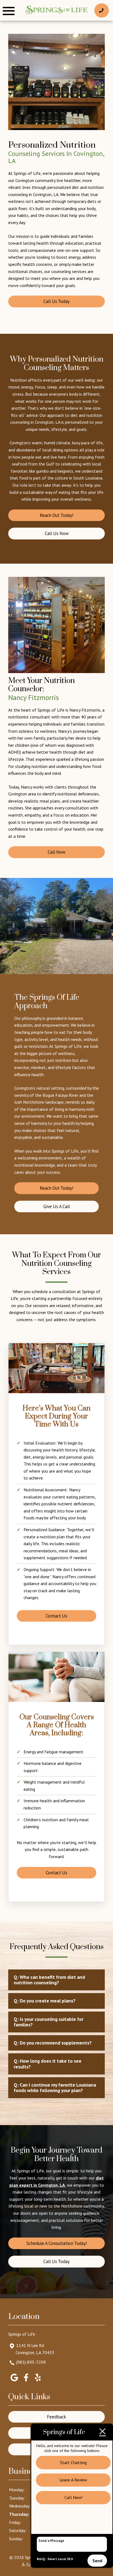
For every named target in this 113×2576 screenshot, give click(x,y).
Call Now (56, 852)
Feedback (56, 2417)
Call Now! (73, 2497)
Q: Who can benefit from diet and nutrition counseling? (49, 1980)
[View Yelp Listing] (38, 2381)
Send (97, 2561)
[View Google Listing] (14, 2381)
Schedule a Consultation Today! (57, 2243)
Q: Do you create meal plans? (45, 2001)
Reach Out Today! (56, 515)
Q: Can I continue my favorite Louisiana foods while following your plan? (55, 2088)
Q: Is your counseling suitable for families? (49, 2022)
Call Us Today (56, 301)
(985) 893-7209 (31, 2362)
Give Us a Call (57, 1206)
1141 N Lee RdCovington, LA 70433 (35, 2349)
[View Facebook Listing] (26, 2381)
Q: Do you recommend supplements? (53, 2043)
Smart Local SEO (60, 2559)
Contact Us (56, 1616)
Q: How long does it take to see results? (48, 2064)
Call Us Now (57, 533)
